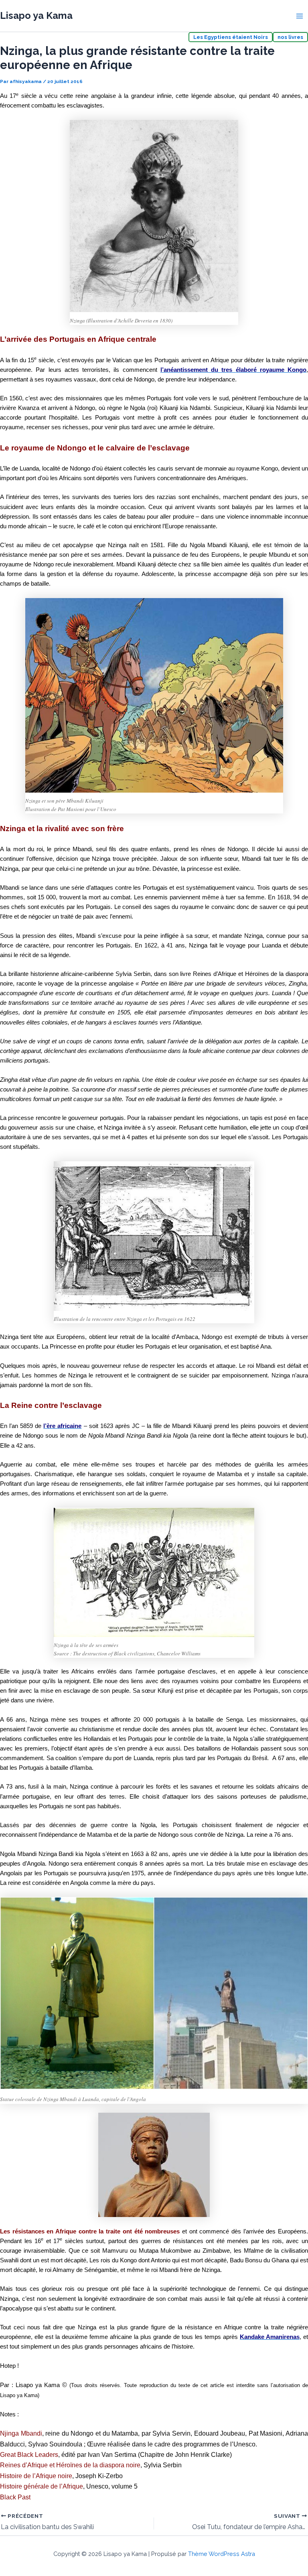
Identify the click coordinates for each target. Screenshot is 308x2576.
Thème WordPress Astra (222, 2554)
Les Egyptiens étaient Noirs (231, 37)
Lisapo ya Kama (36, 16)
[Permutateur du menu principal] (300, 16)
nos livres (290, 37)
